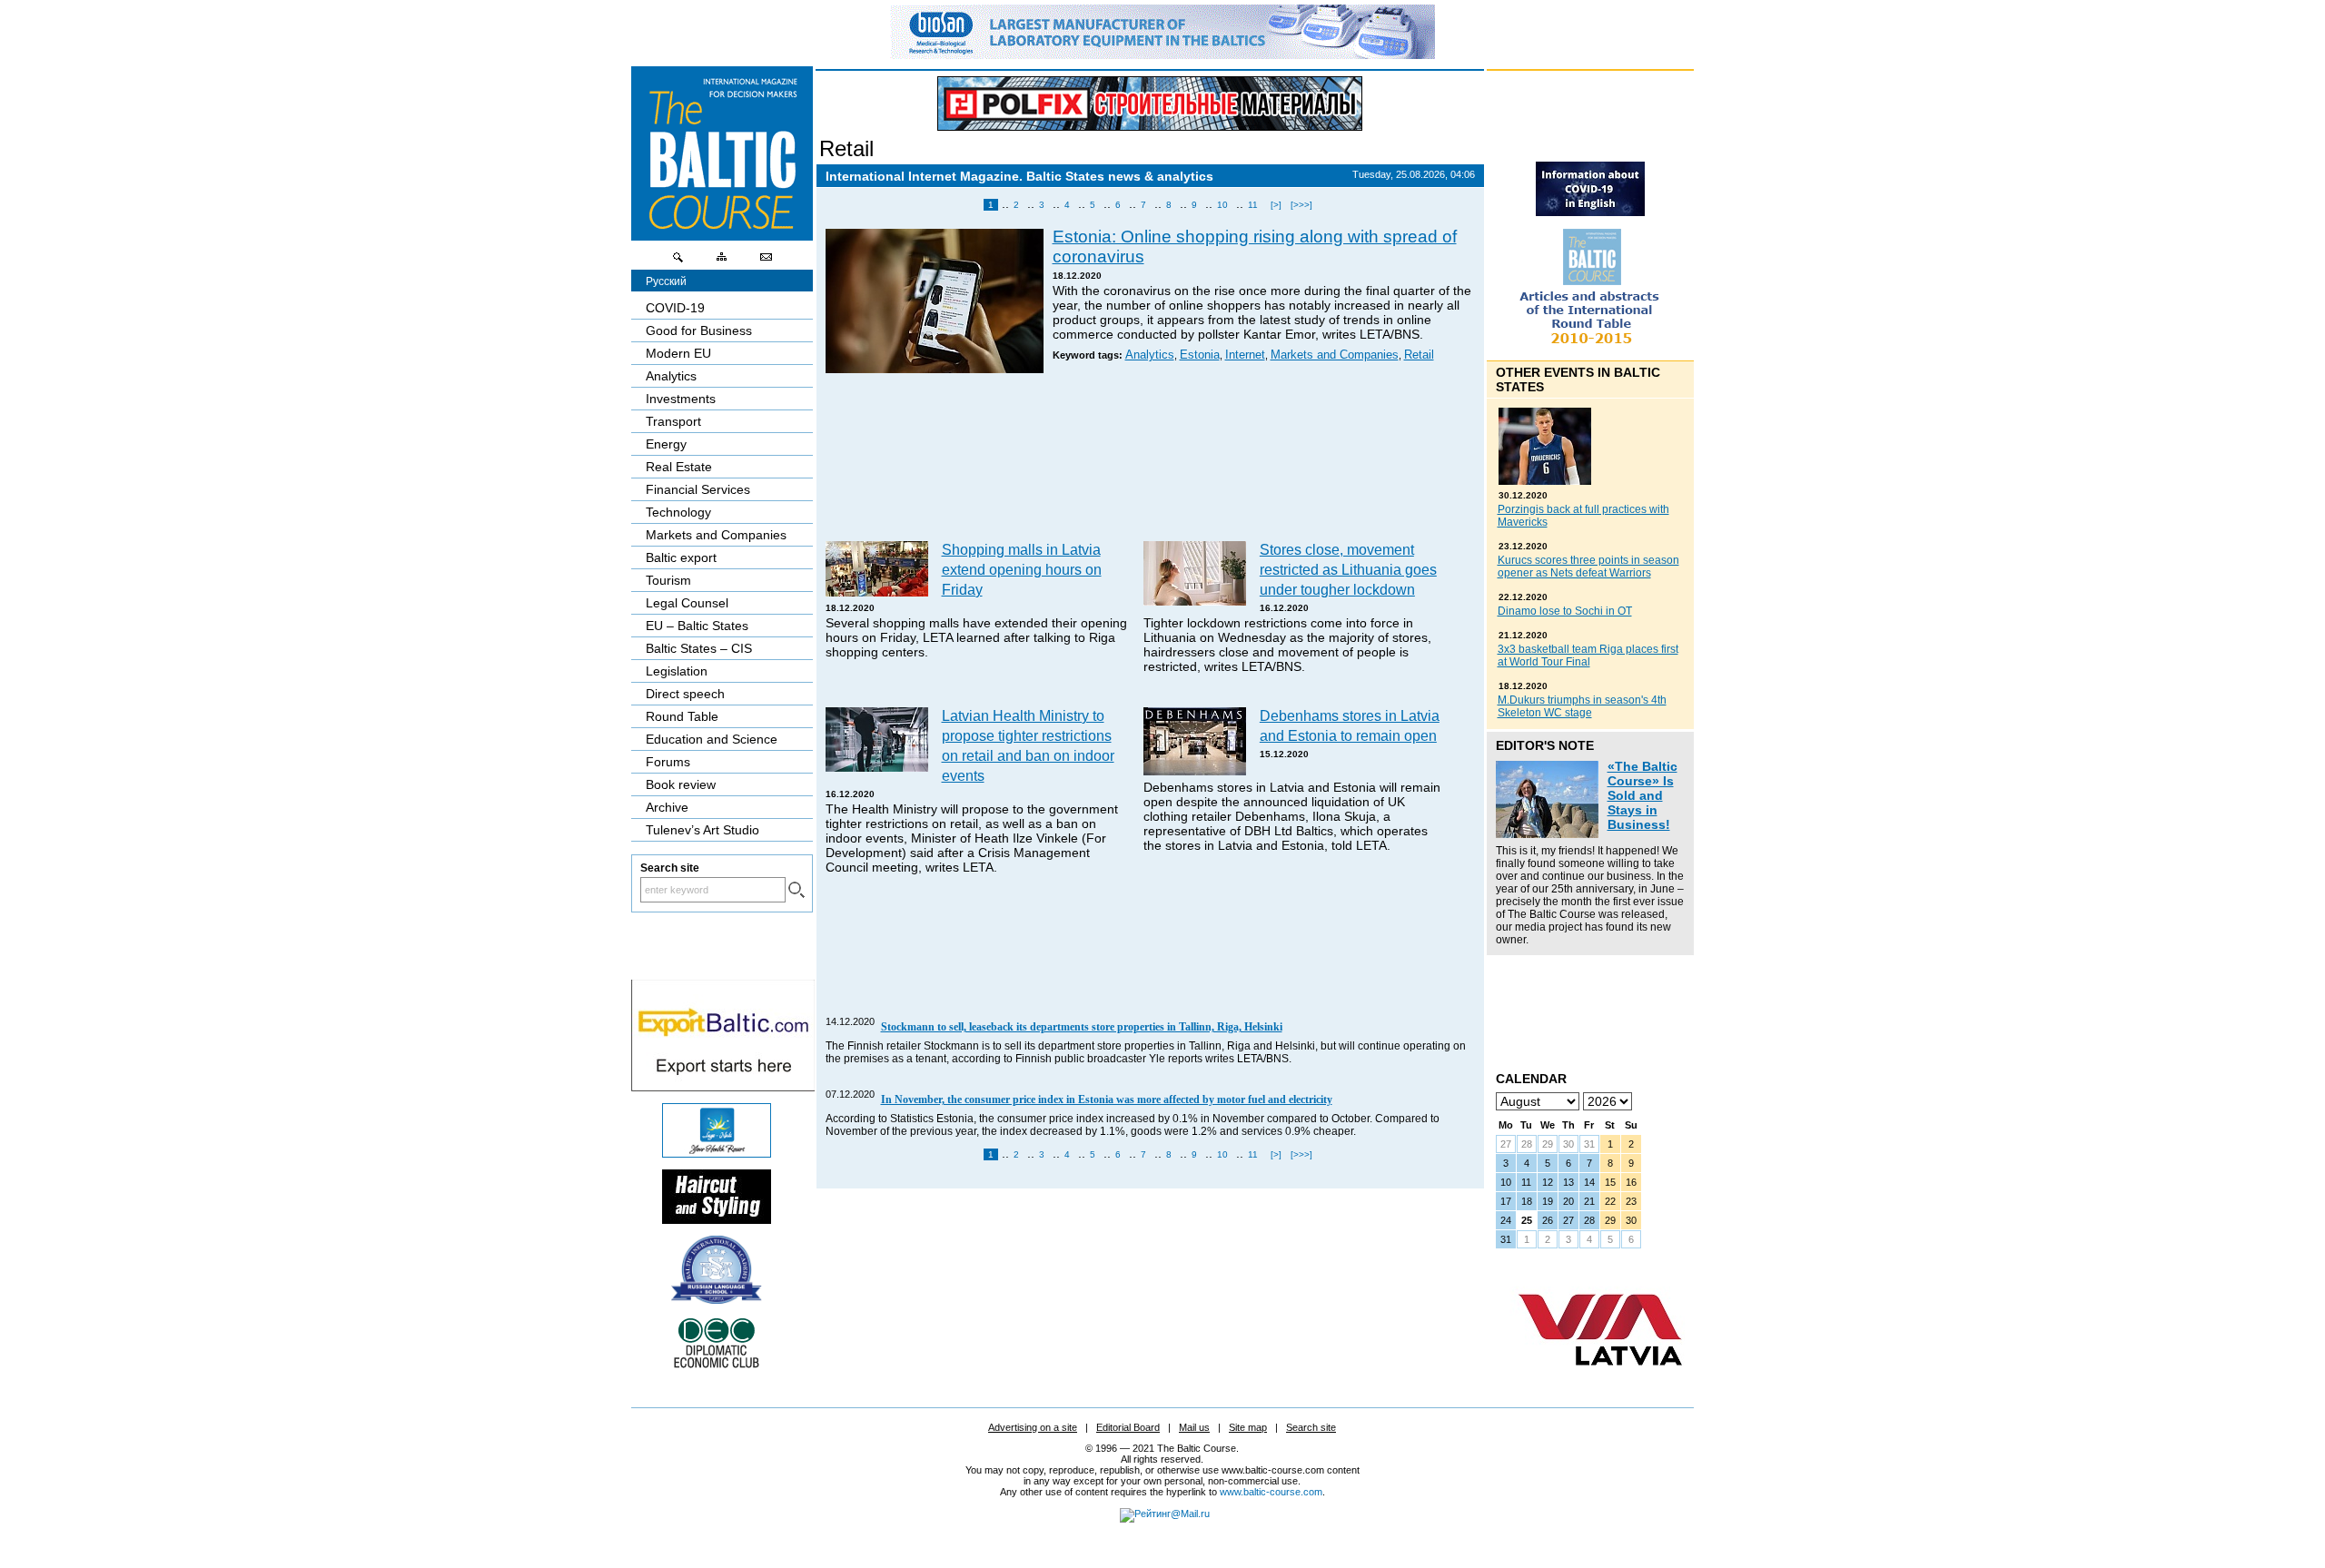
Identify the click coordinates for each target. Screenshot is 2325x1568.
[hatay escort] (723, 1087)
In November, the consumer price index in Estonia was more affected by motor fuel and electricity (1107, 1100)
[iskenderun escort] (717, 1219)
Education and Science (712, 739)
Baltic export (681, 557)
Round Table (682, 716)
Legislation (677, 671)
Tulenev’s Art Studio (702, 830)
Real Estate (679, 467)
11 (1253, 205)
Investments (681, 399)
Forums (668, 762)
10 (1222, 205)
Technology (678, 512)
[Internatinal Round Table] (1590, 350)
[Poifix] (1150, 104)
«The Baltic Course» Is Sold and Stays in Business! (1642, 795)
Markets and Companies (1335, 355)
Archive (667, 807)
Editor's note (1545, 745)
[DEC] (717, 1366)
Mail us (1194, 1427)
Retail (846, 148)
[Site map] (722, 261)
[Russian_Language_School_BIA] (717, 1299)
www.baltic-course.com (1271, 1492)
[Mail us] (766, 261)
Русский (666, 281)
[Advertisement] (1151, 460)
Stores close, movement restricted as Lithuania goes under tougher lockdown (1348, 569)
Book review (681, 784)
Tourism (668, 580)
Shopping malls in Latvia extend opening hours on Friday (1022, 569)
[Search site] (678, 261)
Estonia (1200, 355)
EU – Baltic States (697, 626)
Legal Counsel (687, 603)
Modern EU (678, 353)
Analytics (1150, 355)
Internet (1245, 355)
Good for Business (699, 330)
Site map (1248, 1427)
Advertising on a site (1033, 1427)
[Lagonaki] (717, 1153)
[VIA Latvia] (1600, 1383)
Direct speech (685, 694)
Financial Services (698, 489)
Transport (673, 421)
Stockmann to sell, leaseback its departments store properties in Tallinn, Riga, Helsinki (1082, 1027)
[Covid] (1590, 212)
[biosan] (1162, 54)
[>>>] (1301, 205)
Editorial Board (1128, 1427)
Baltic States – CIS (699, 648)
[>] (1276, 205)
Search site (1311, 1427)
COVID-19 (675, 308)
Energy (666, 444)
